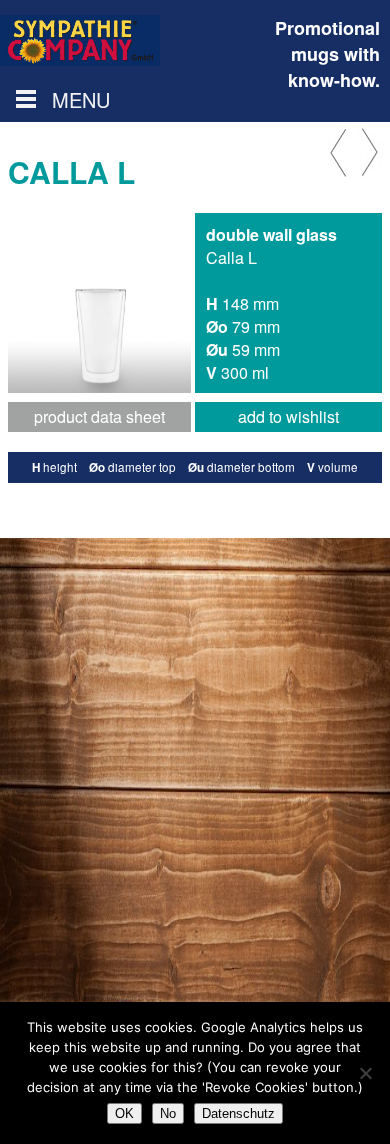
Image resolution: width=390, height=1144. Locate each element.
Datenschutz (238, 1113)
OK (124, 1113)
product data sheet (99, 416)
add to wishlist (288, 416)
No (168, 1113)
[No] (365, 1073)
